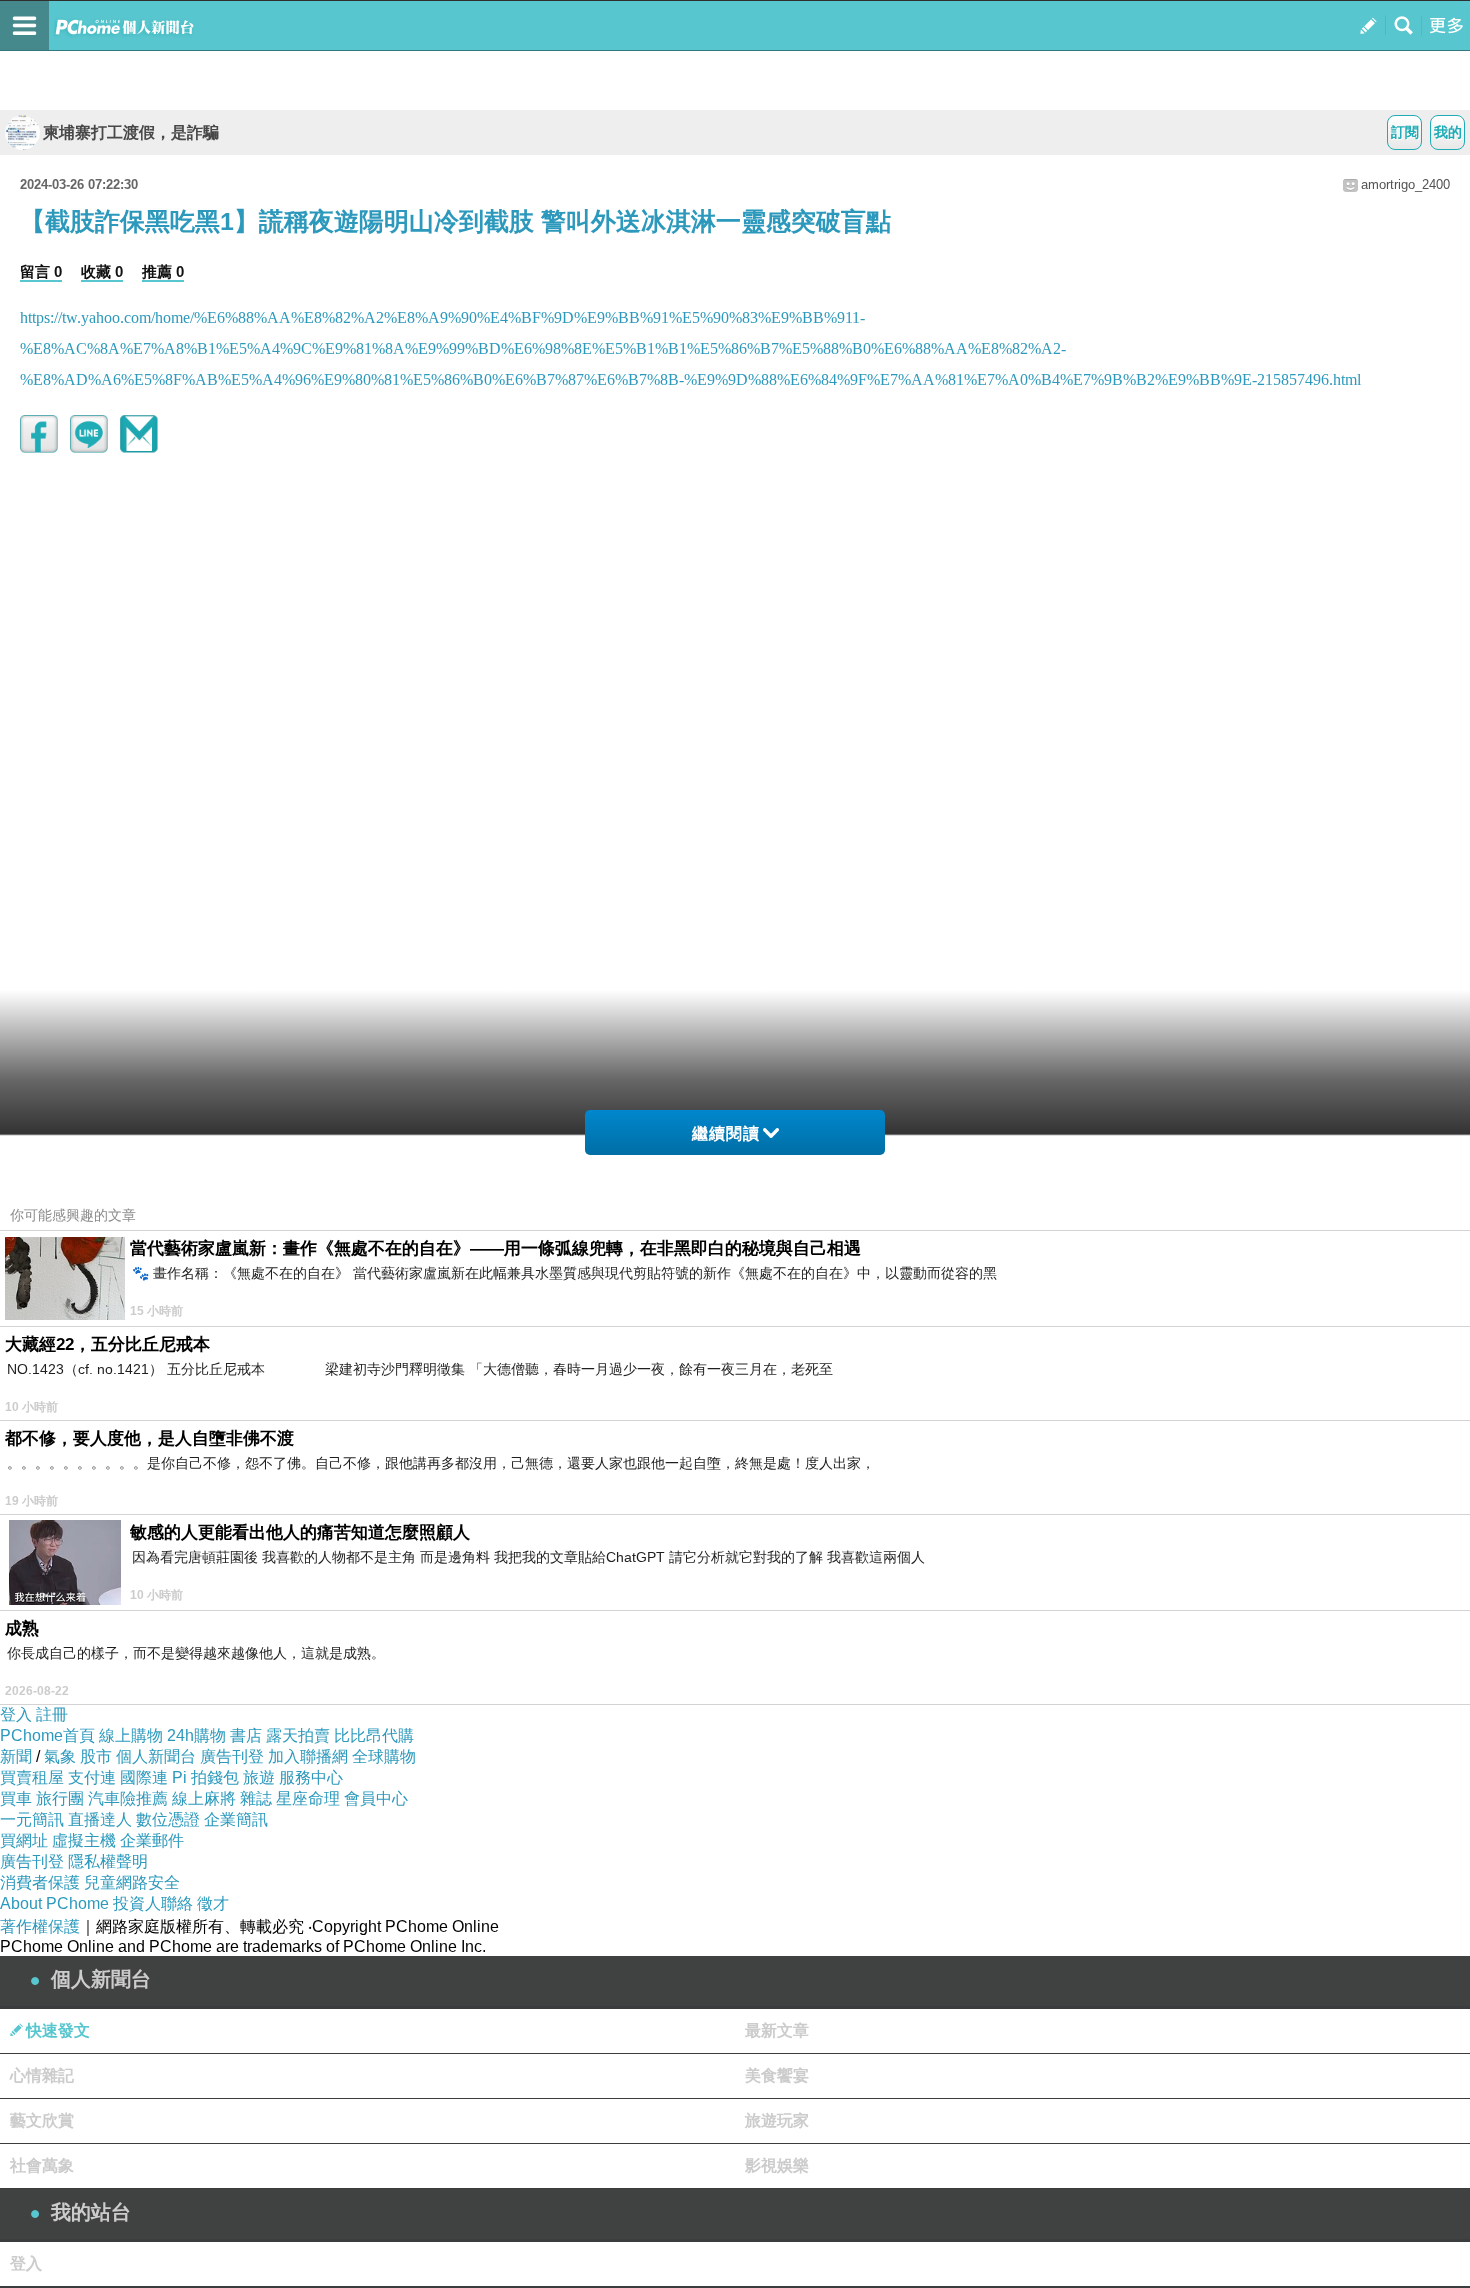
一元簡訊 (32, 1819)
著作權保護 (40, 1926)
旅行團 (60, 1798)
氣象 (60, 1756)
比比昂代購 (374, 1735)
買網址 (24, 1840)
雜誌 (256, 1798)
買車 (16, 1798)
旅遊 (259, 1777)
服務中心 (311, 1777)
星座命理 (308, 1798)
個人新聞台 (156, 1756)
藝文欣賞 (42, 2120)
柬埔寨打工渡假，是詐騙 (131, 132)
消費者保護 (40, 1882)
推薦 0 (163, 271)
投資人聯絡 (153, 1903)
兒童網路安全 (132, 1882)
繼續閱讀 (726, 1133)
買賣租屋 (32, 1777)
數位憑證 (168, 1819)
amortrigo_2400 (1405, 184)
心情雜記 (42, 2075)
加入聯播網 (308, 1756)
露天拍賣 (298, 1735)
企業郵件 (152, 1840)
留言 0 (41, 271)
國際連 (144, 1777)
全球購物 (384, 1756)
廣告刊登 (232, 1756)
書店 (246, 1735)
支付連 (92, 1777)
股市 (96, 1756)
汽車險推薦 (128, 1798)
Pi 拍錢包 (205, 1777)
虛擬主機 (84, 1840)
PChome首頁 (47, 1735)
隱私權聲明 (108, 1861)
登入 (16, 1714)
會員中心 (376, 1798)
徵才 (213, 1903)
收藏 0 (102, 271)
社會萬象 (42, 2165)
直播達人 (100, 1819)
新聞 (16, 1756)
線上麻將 (204, 1798)
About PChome (54, 1903)
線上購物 (131, 1735)
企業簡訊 (236, 1819)
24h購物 (196, 1735)
